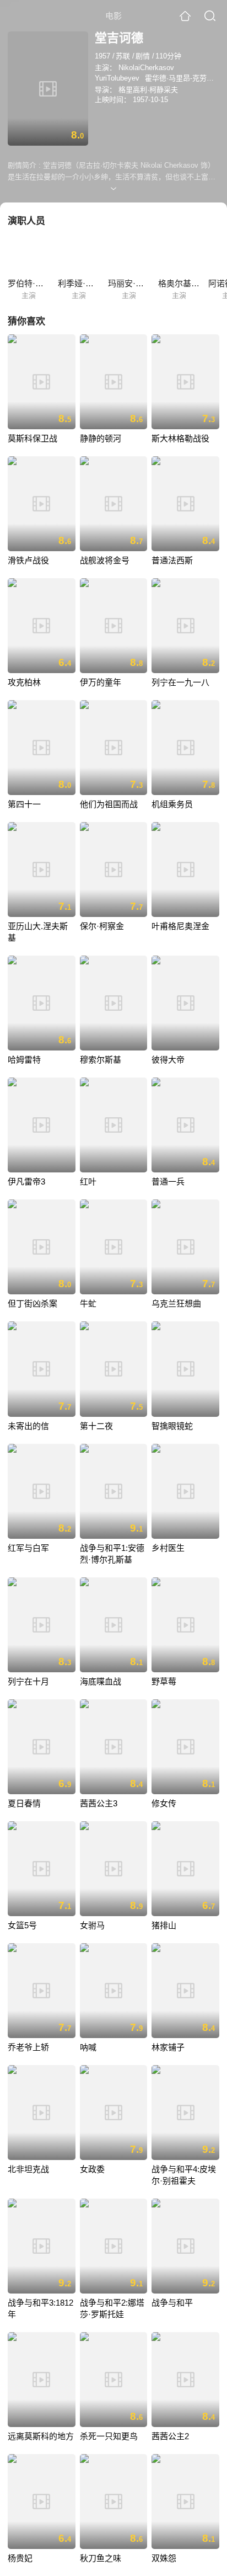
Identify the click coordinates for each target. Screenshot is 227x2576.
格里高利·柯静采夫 (148, 90)
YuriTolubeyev (117, 78)
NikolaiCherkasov (146, 68)
